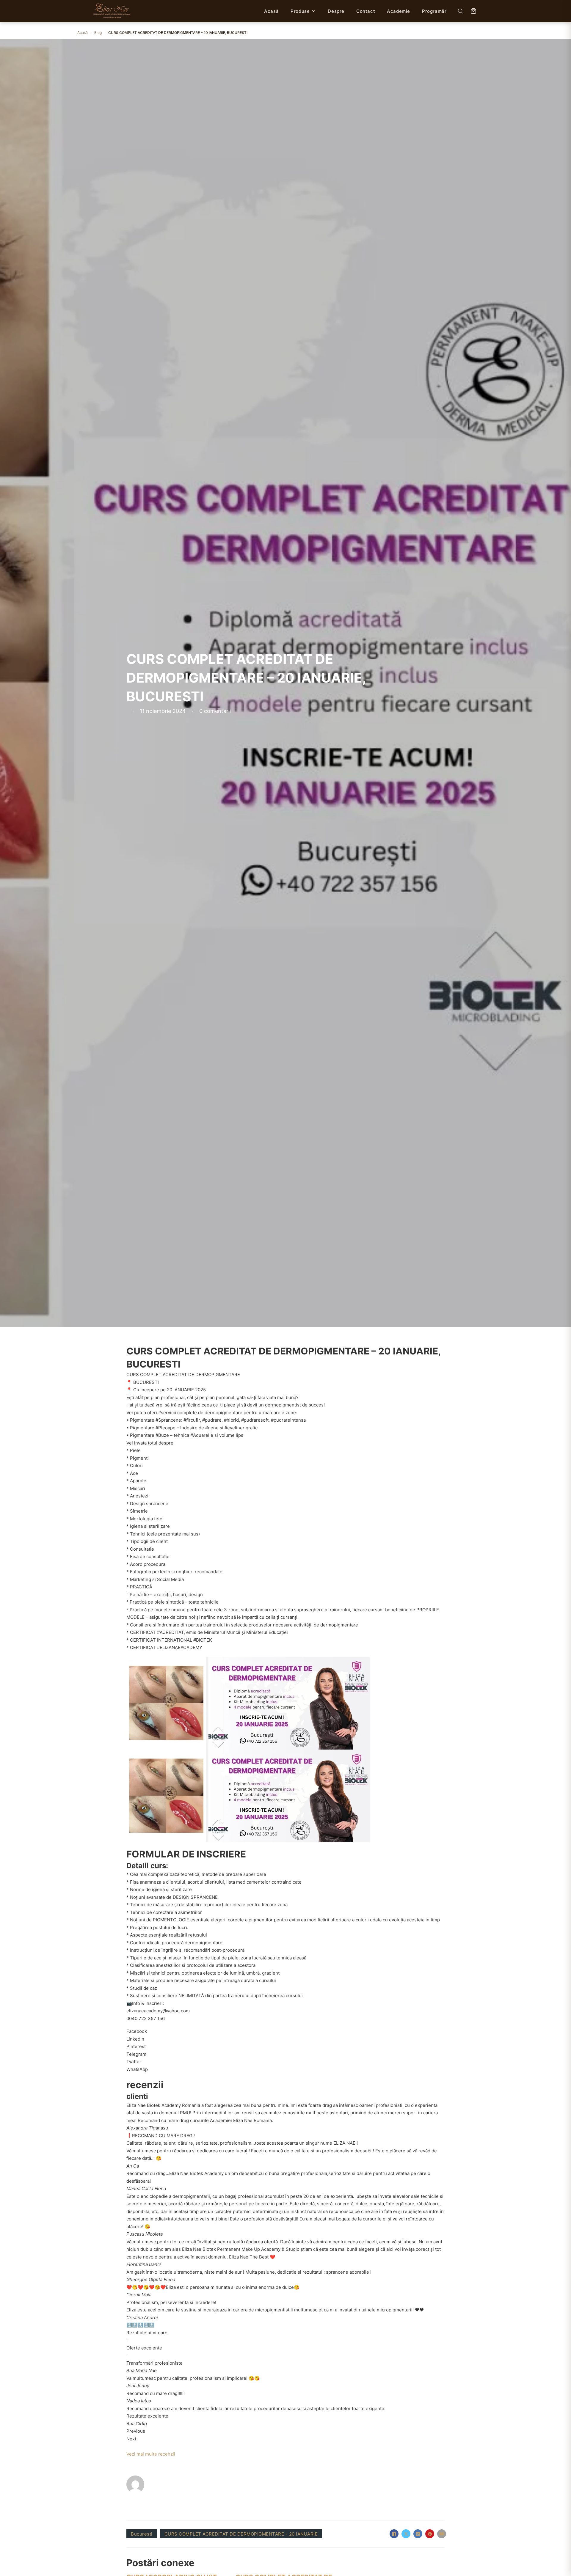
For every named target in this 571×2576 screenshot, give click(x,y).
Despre (336, 11)
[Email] (442, 2534)
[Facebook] (394, 2534)
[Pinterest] (430, 2534)
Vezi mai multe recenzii (151, 2454)
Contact (366, 11)
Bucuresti (142, 2534)
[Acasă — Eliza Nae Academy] (112, 11)
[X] (406, 2534)
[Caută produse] (460, 11)
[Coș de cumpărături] (473, 11)
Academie (399, 11)
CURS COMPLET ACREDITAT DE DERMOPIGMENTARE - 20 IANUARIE (241, 2534)
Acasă (271, 11)
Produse (300, 11)
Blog (98, 33)
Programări (435, 11)
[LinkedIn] (418, 2534)
